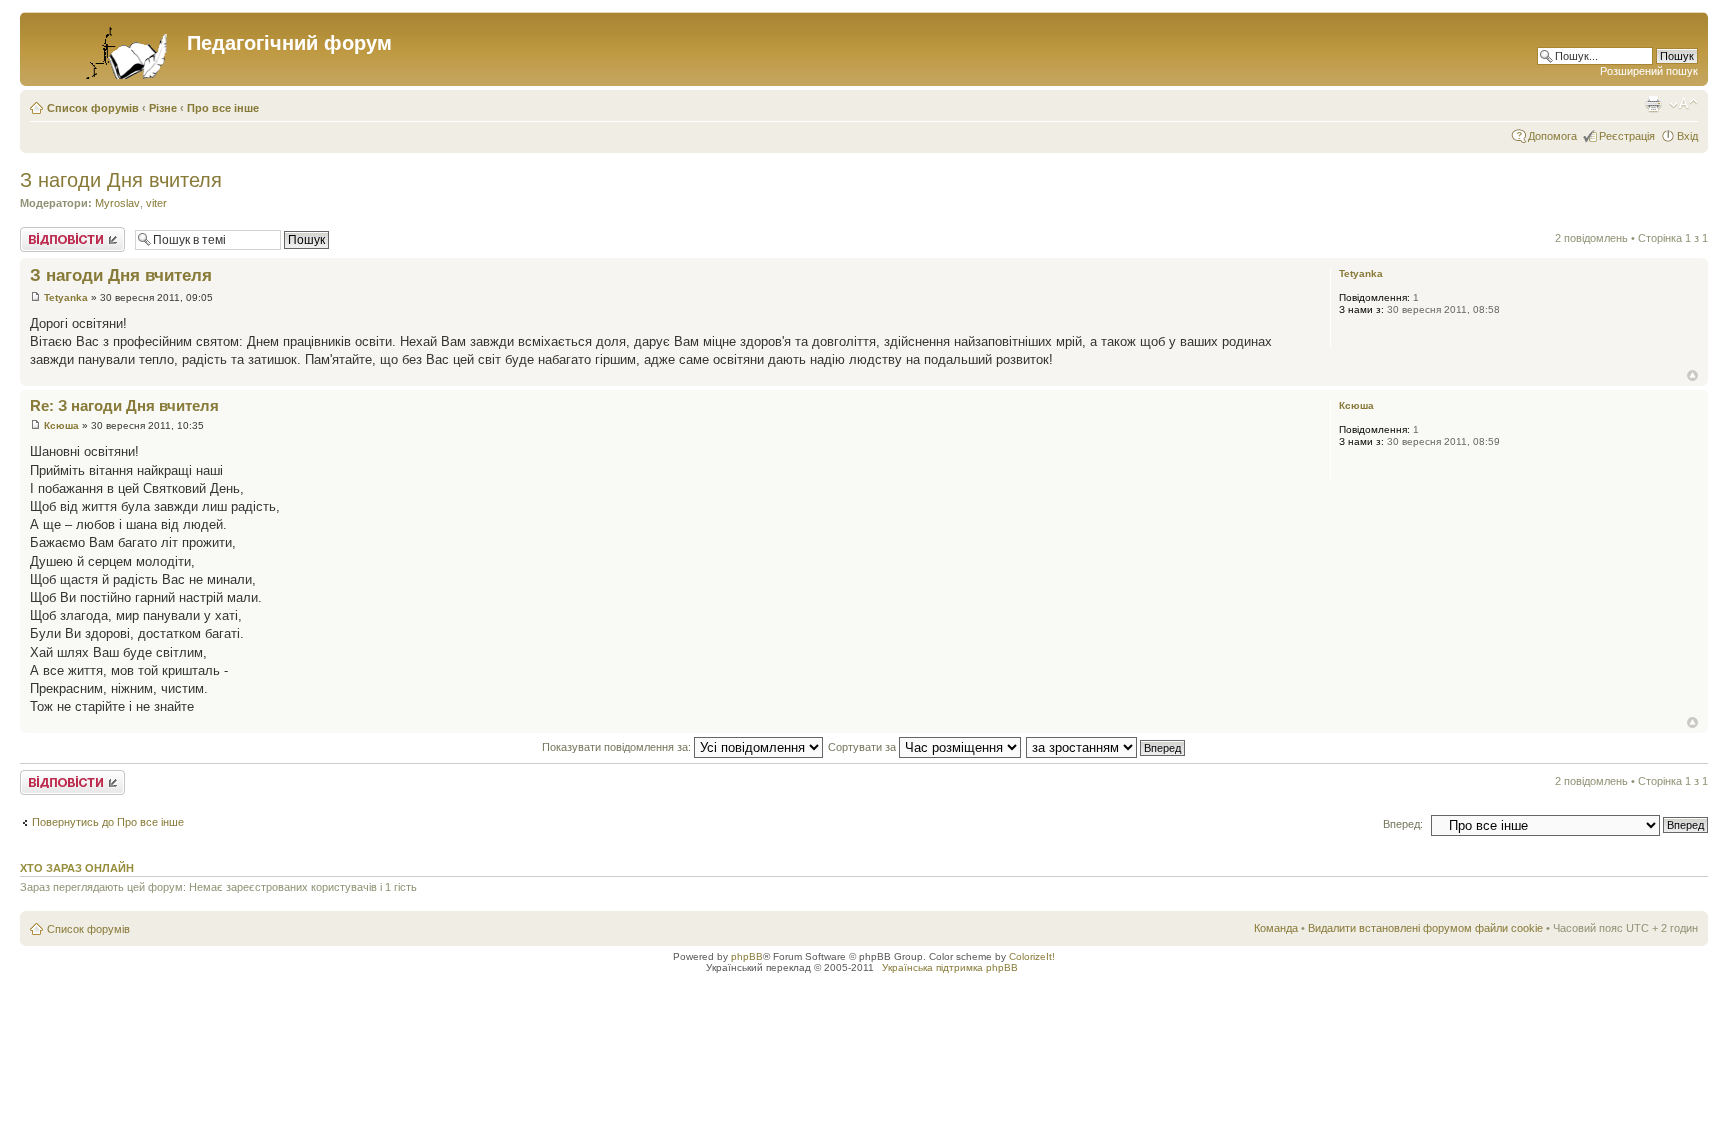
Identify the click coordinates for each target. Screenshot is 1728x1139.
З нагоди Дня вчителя (121, 180)
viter (156, 203)
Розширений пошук (1649, 71)
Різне (163, 108)
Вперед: (1403, 824)
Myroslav (117, 203)
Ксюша (61, 425)
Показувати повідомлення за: (618, 747)
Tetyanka (66, 297)
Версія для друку (1653, 104)
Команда (1276, 928)
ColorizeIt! (1032, 956)
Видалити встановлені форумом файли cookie (1425, 928)
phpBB (747, 956)
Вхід (1687, 136)
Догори (1692, 375)
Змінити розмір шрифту (1683, 104)
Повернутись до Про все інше (108, 822)
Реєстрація (1627, 136)
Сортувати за (863, 747)
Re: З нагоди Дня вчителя (124, 405)
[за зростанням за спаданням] (1106, 747)
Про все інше (223, 108)
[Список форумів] (106, 49)
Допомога (1552, 136)
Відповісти (46, 233)
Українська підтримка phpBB (950, 967)
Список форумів (93, 108)
